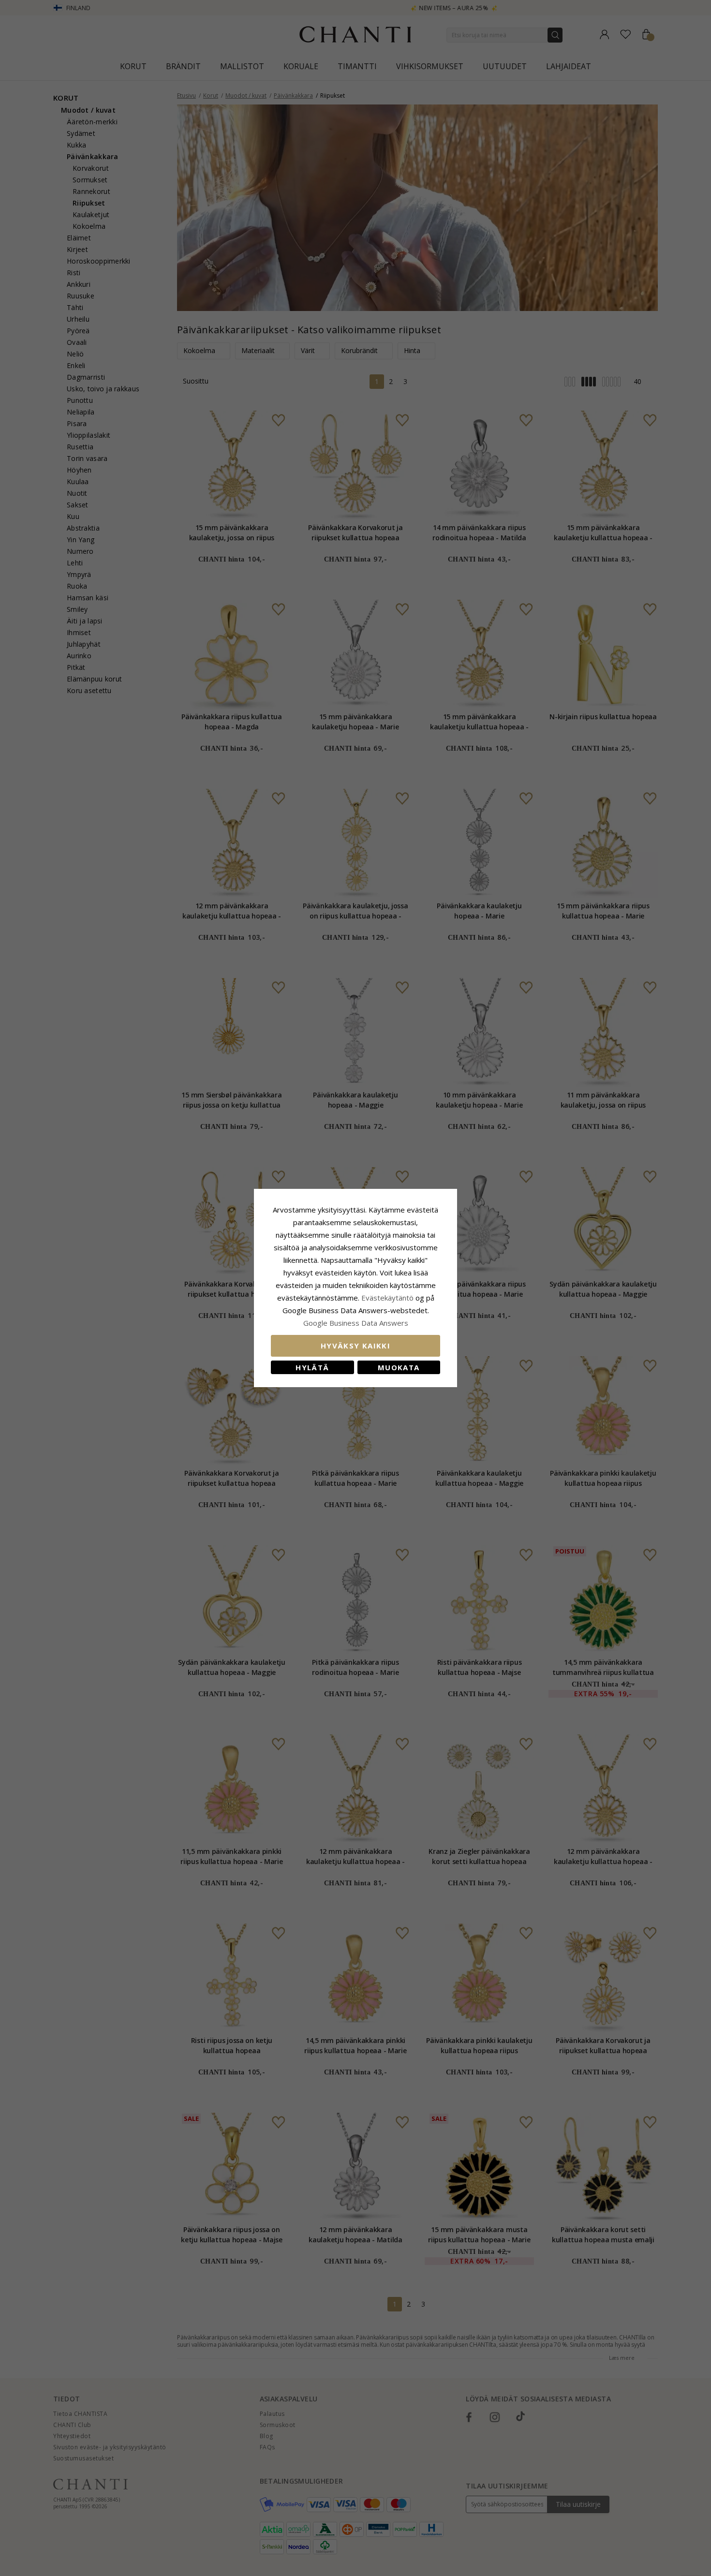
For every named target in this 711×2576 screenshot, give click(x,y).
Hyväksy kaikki (355, 1346)
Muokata (399, 1367)
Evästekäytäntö (387, 1298)
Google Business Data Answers (356, 1323)
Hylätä (312, 1367)
